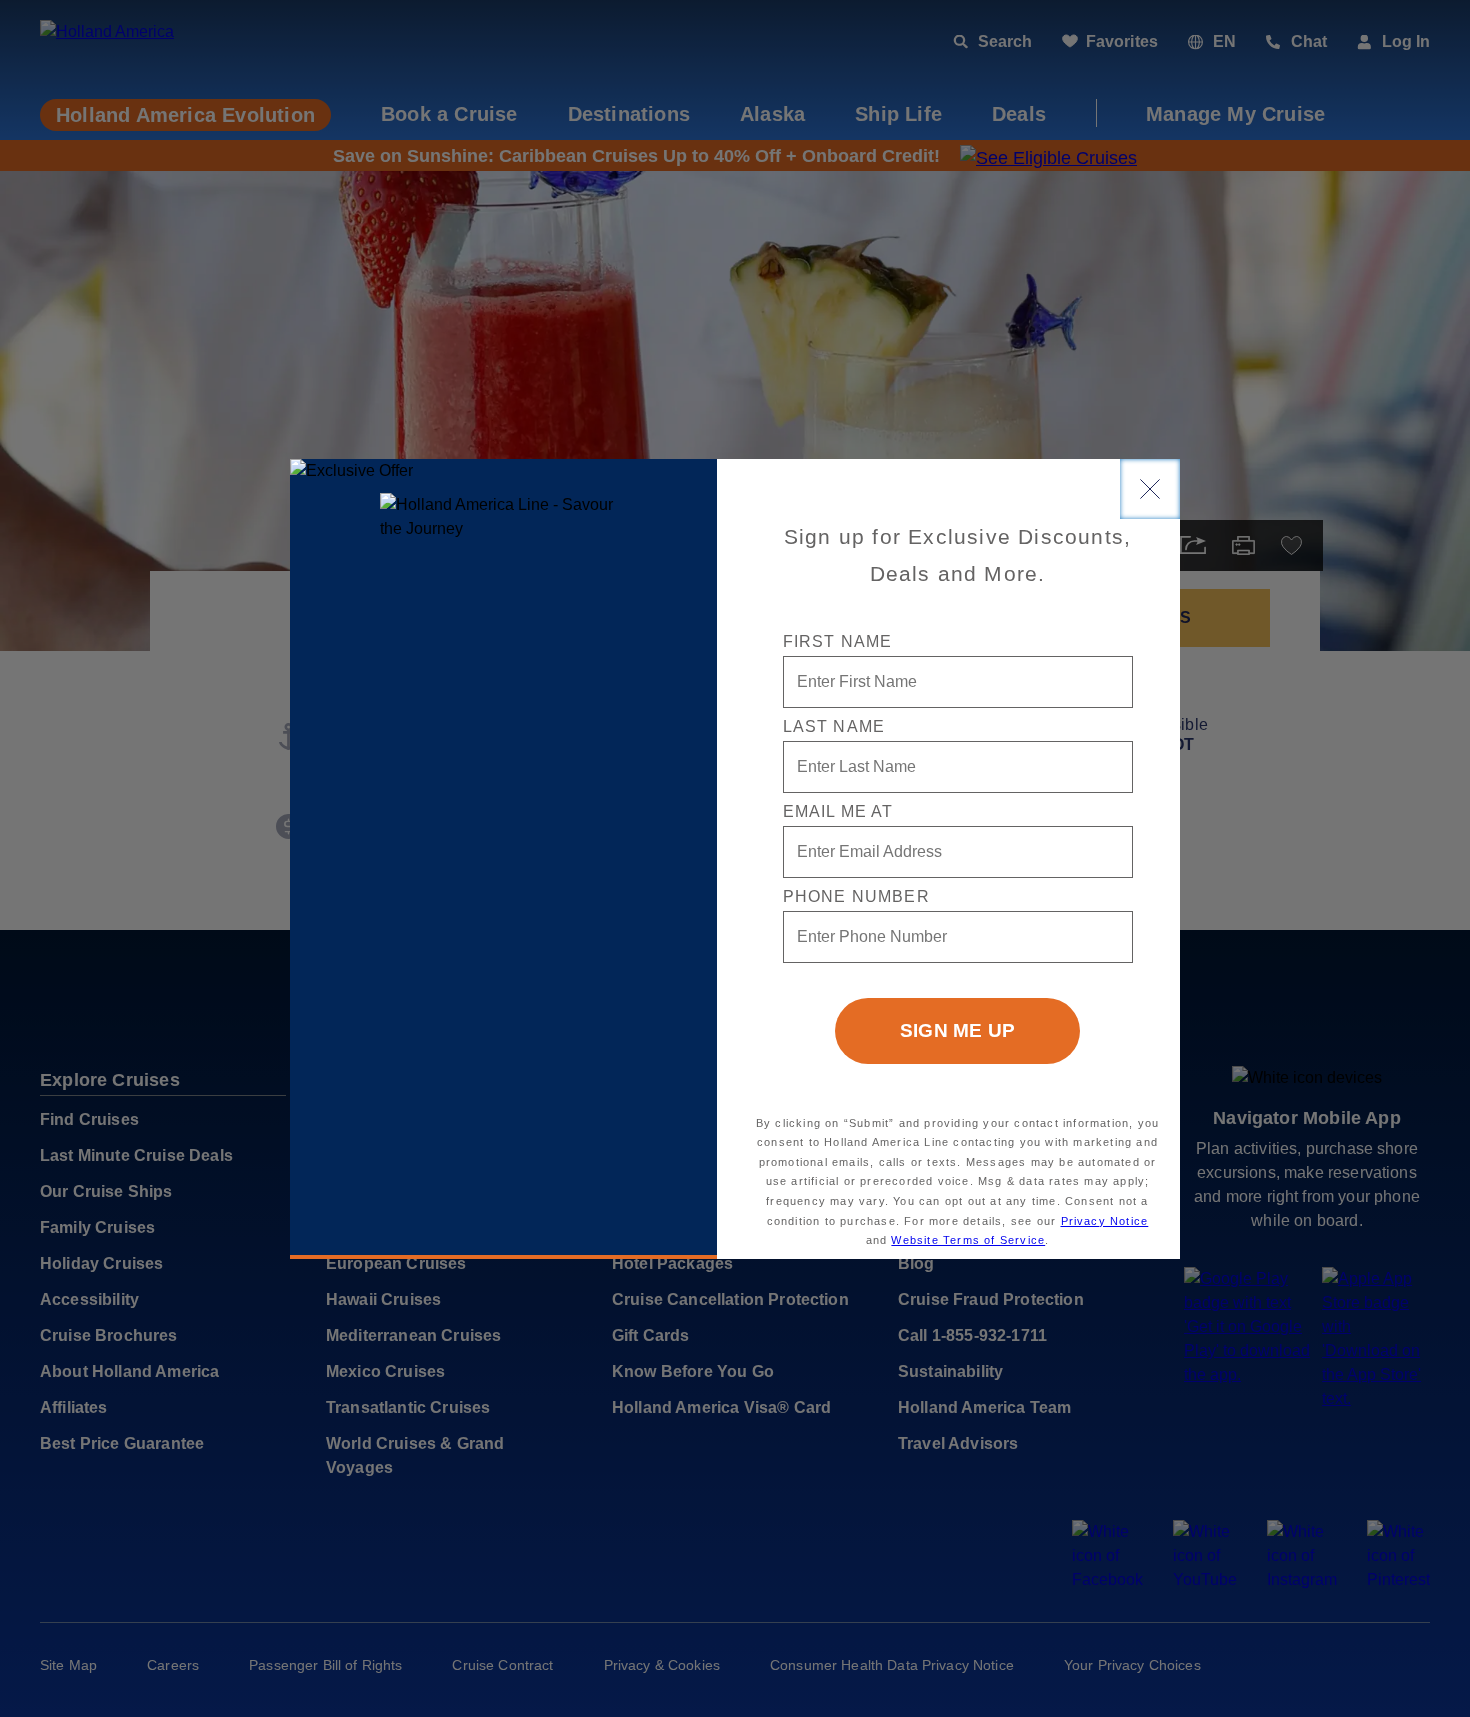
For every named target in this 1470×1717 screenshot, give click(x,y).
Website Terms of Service (968, 1240)
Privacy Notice (1105, 1221)
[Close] (1150, 489)
